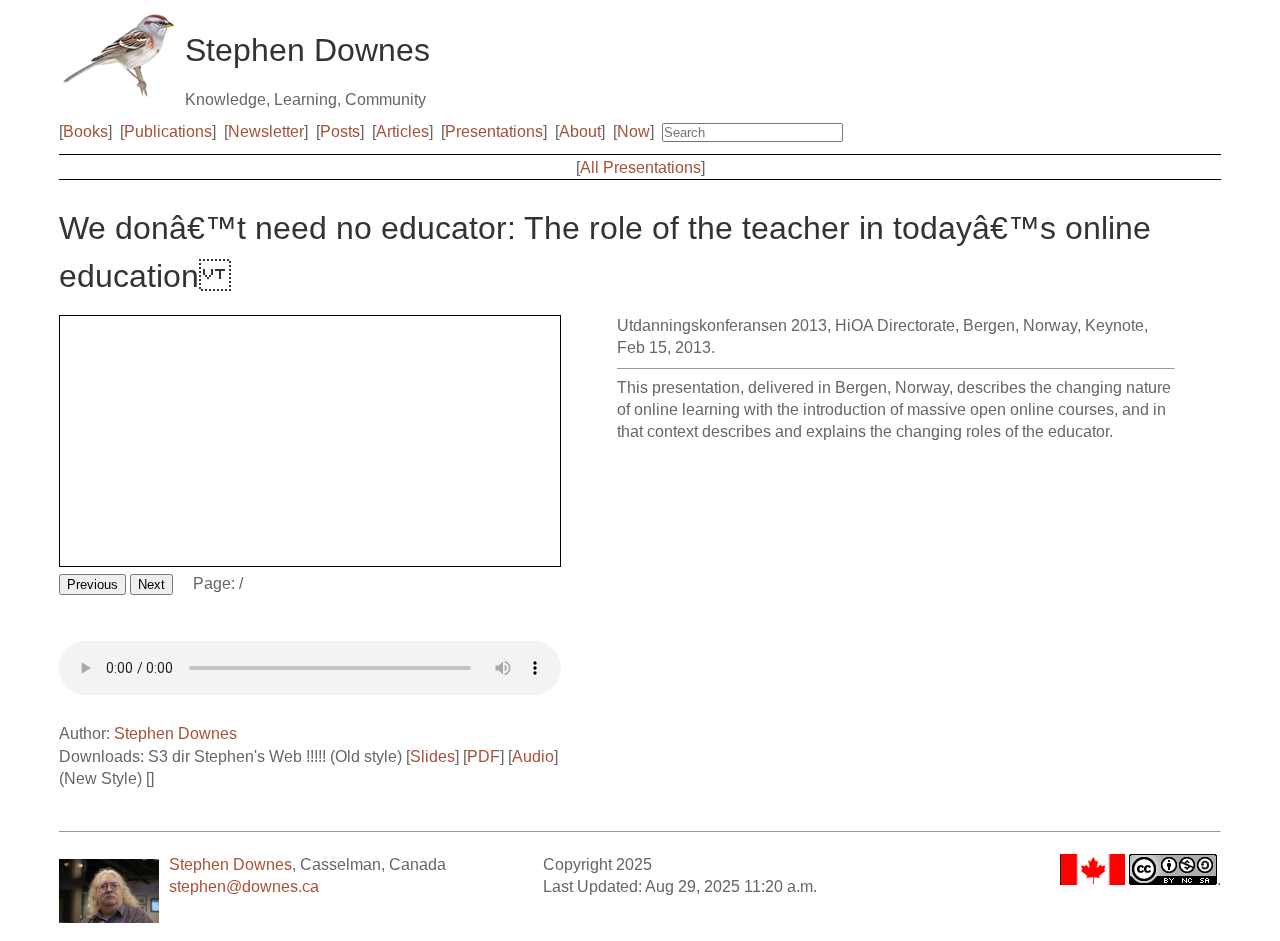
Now (633, 131)
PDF (483, 756)
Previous (92, 584)
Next (151, 584)
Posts (340, 131)
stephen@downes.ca (244, 886)
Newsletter (266, 131)
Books (85, 131)
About (580, 131)
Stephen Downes (175, 733)
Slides (432, 756)
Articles (402, 131)
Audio (533, 756)
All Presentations (640, 167)
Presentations (494, 131)
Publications (168, 131)
